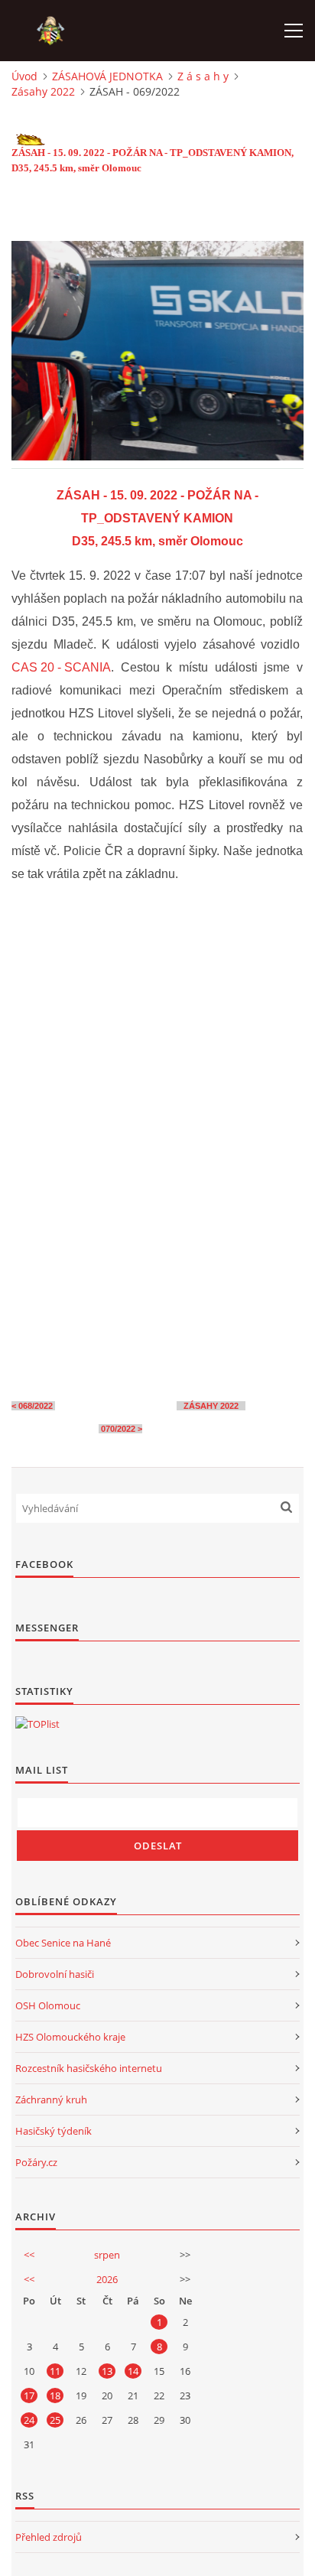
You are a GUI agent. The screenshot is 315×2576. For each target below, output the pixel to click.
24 (29, 2420)
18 (55, 2395)
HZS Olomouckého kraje (70, 2037)
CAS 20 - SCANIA (61, 667)
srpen (107, 2255)
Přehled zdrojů (49, 2537)
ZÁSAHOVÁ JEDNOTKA (107, 76)
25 (55, 2420)
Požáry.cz (36, 2162)
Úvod (24, 76)
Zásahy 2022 (43, 91)
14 (133, 2371)
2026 (107, 2279)
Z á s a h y (203, 76)
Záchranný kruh (51, 2100)
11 (55, 2371)
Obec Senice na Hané (63, 1943)
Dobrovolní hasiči (55, 1974)
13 (107, 2371)
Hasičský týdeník (54, 2131)
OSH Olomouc (48, 2005)
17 (29, 2395)
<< (29, 2255)
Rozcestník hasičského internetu (89, 2068)
